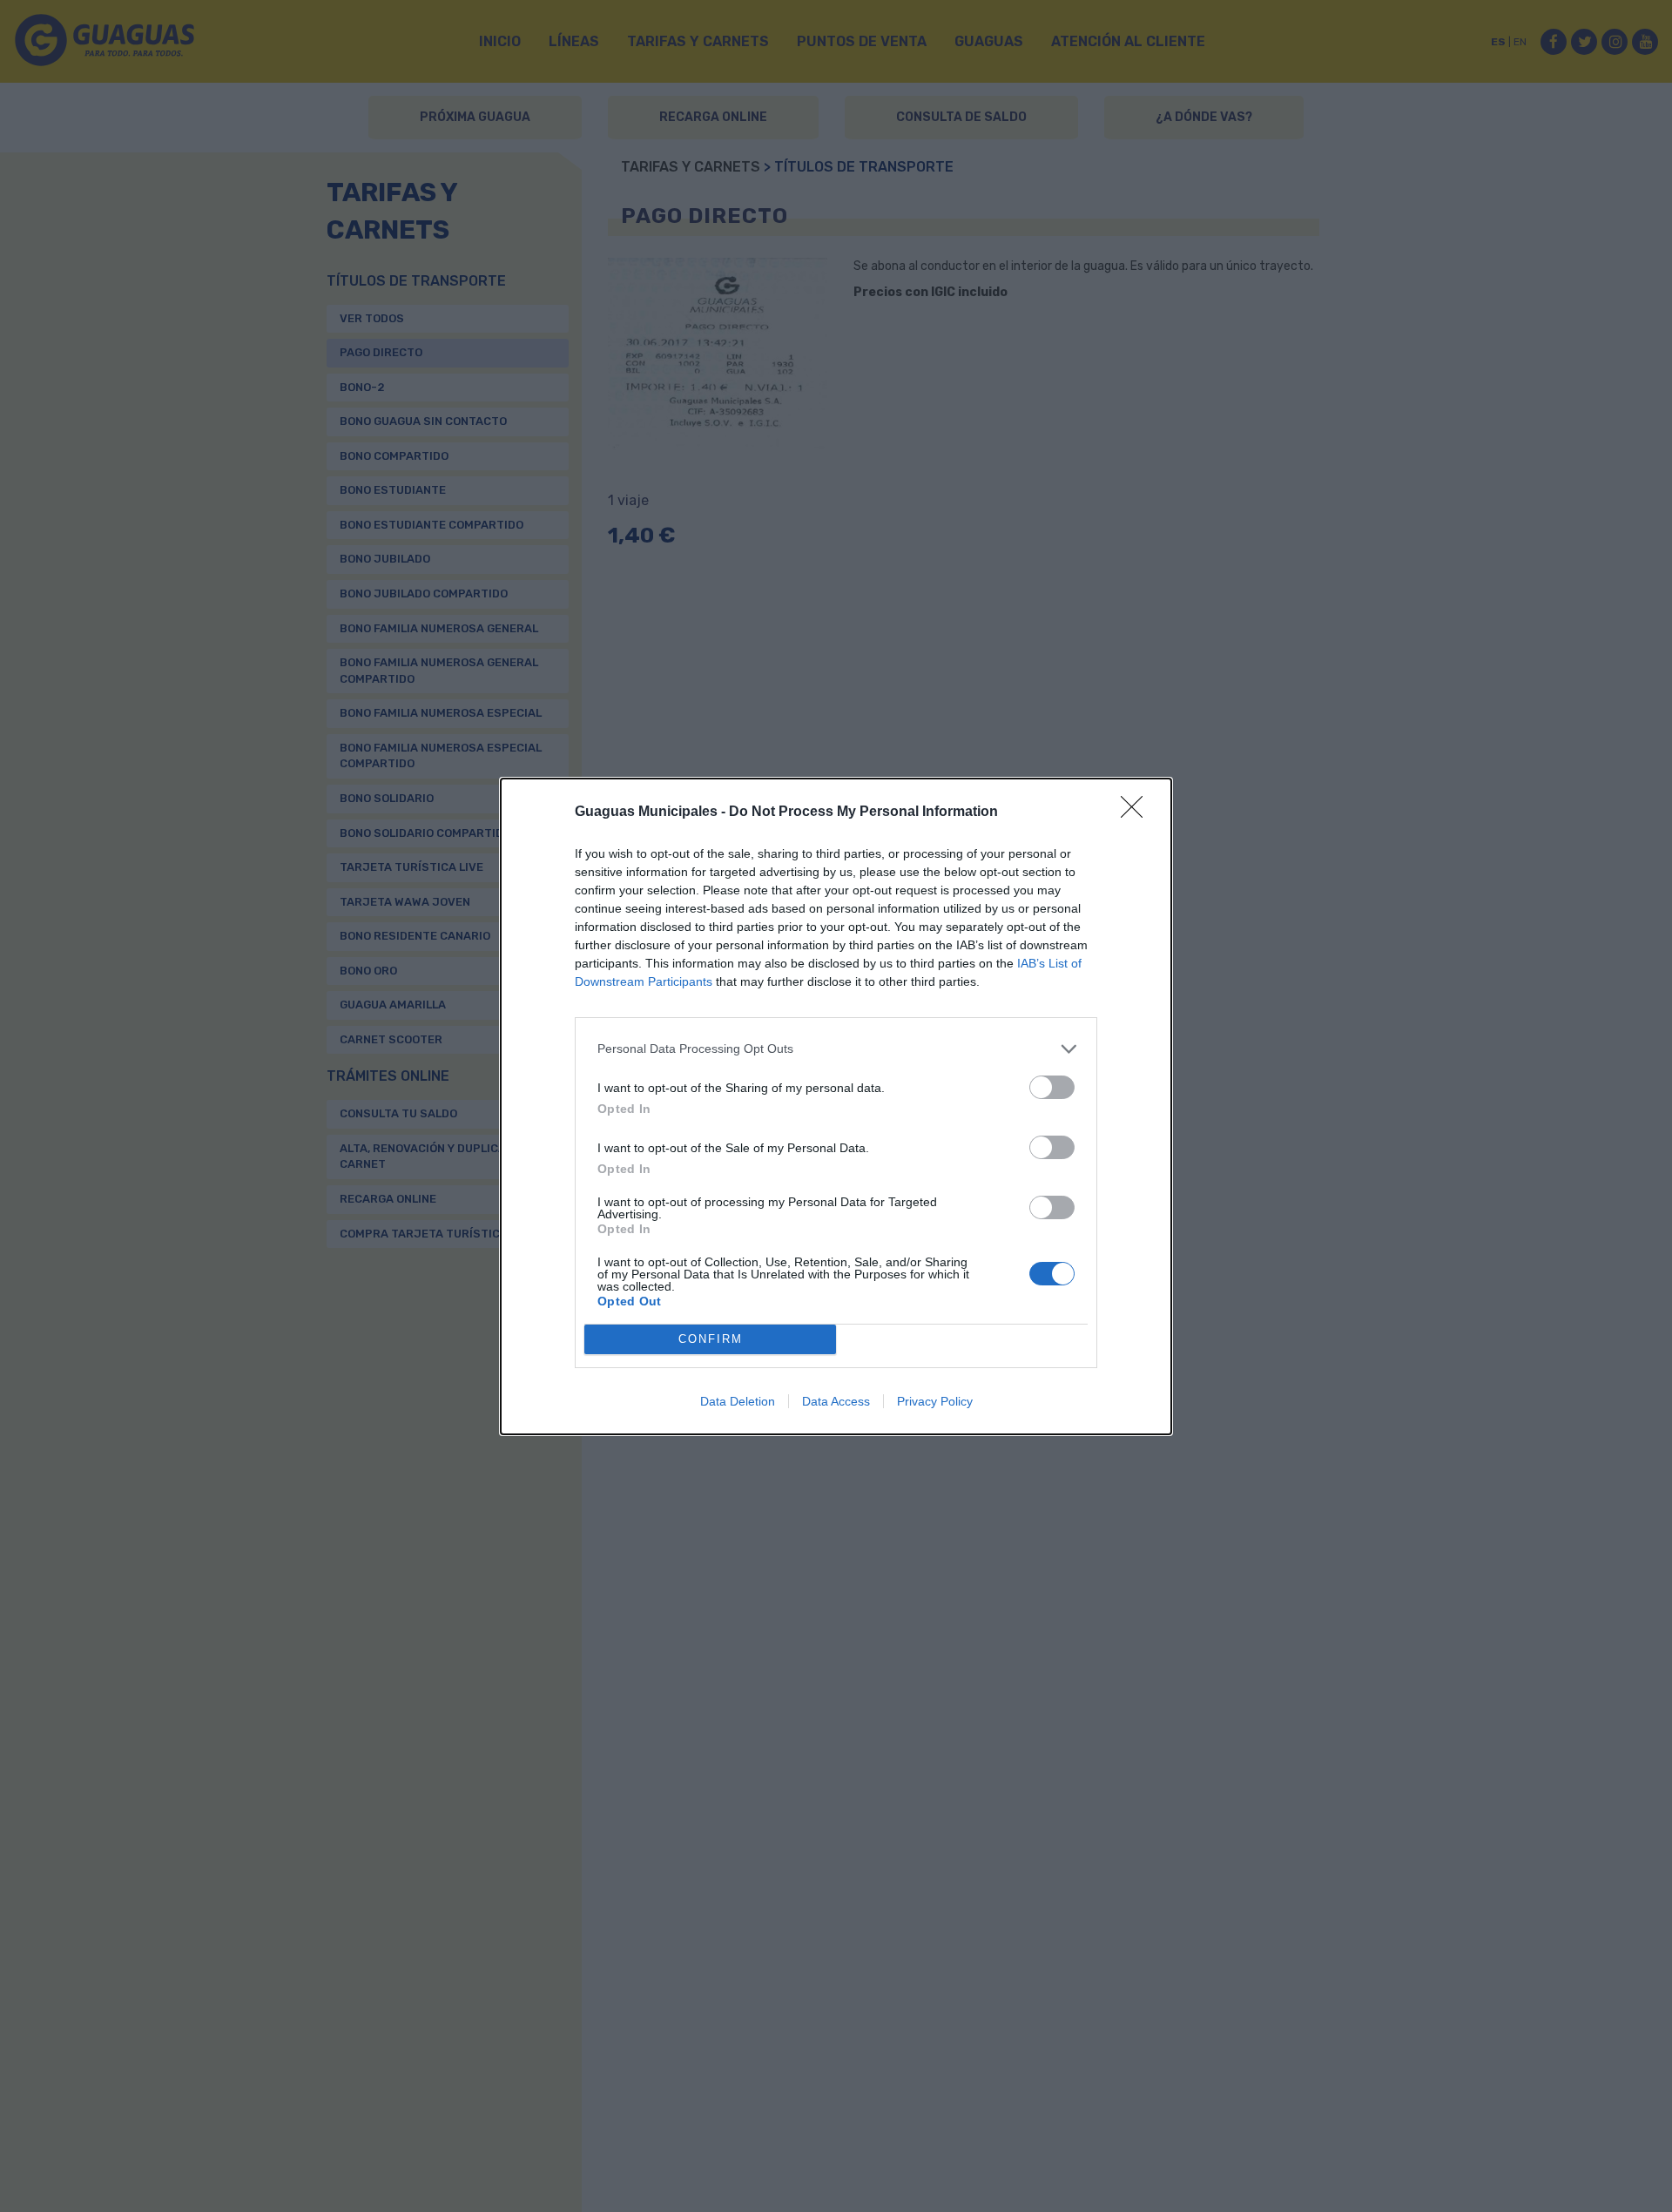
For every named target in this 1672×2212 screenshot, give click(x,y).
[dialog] (836, 1106)
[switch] (1052, 1087)
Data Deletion (738, 1401)
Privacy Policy (935, 1401)
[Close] (1137, 813)
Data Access (836, 1401)
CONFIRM (711, 1339)
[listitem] (836, 1049)
